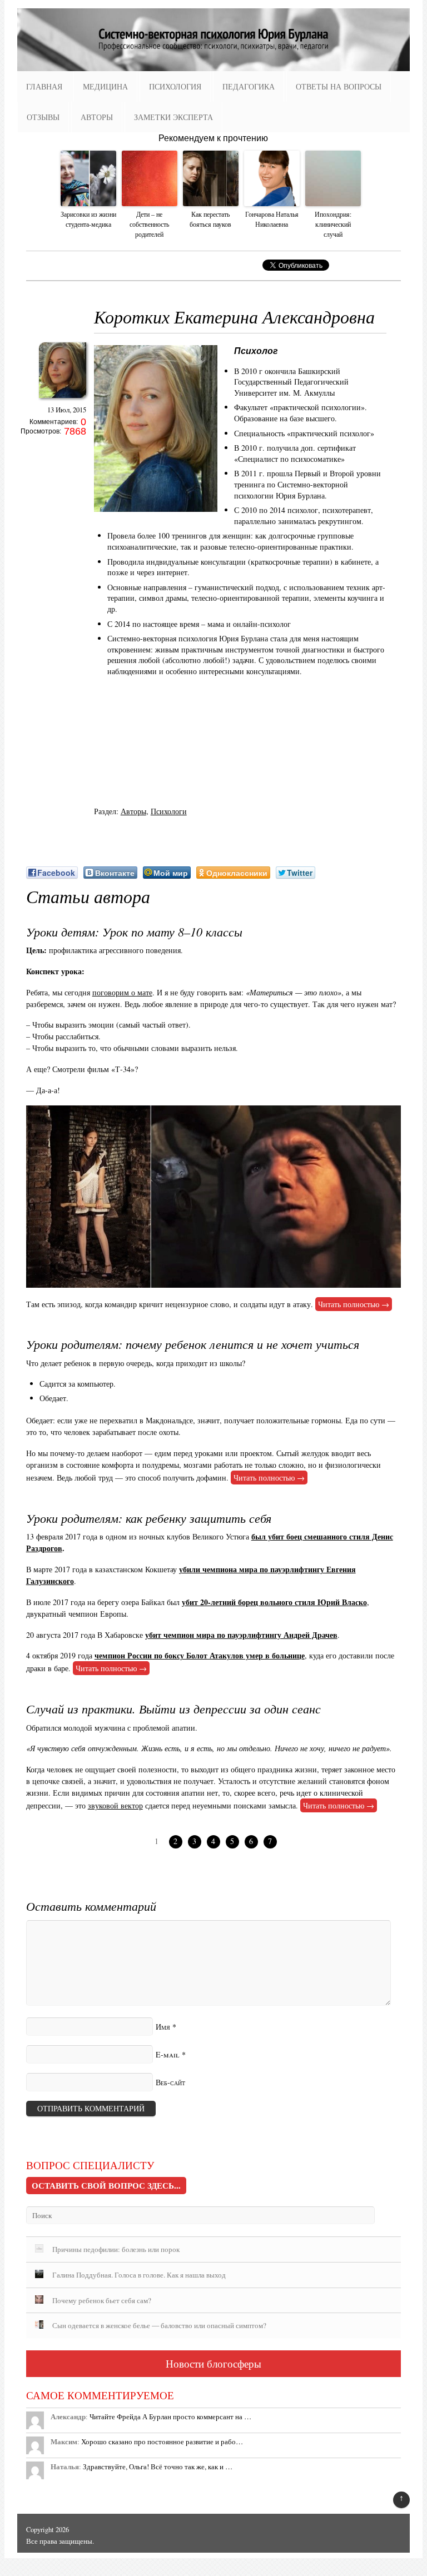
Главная (44, 86)
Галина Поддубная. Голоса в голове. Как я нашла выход (139, 2275)
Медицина (105, 86)
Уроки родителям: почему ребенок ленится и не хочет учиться (193, 1344)
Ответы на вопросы (339, 86)
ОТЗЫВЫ (43, 117)
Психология (175, 86)
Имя (163, 2027)
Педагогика (249, 86)
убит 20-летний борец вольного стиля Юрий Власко (274, 1602)
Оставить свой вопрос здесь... (106, 2185)
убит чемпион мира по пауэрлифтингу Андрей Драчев (241, 1635)
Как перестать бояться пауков (210, 219)
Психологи (169, 811)
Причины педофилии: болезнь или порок (116, 2249)
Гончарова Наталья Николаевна (272, 219)
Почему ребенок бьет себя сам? (102, 2300)
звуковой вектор (115, 1805)
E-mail (168, 2054)
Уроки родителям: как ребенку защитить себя (149, 1518)
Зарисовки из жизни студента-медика (88, 219)
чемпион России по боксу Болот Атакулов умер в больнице (200, 1655)
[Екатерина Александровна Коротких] (63, 401)
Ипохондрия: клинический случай (333, 224)
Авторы (97, 117)
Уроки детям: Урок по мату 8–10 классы (134, 931)
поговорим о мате (122, 992)
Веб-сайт (170, 2082)
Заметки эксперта (173, 117)
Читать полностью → (354, 1304)
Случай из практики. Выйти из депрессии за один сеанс (173, 1708)
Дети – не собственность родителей (149, 224)
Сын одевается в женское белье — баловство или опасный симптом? (159, 2325)
